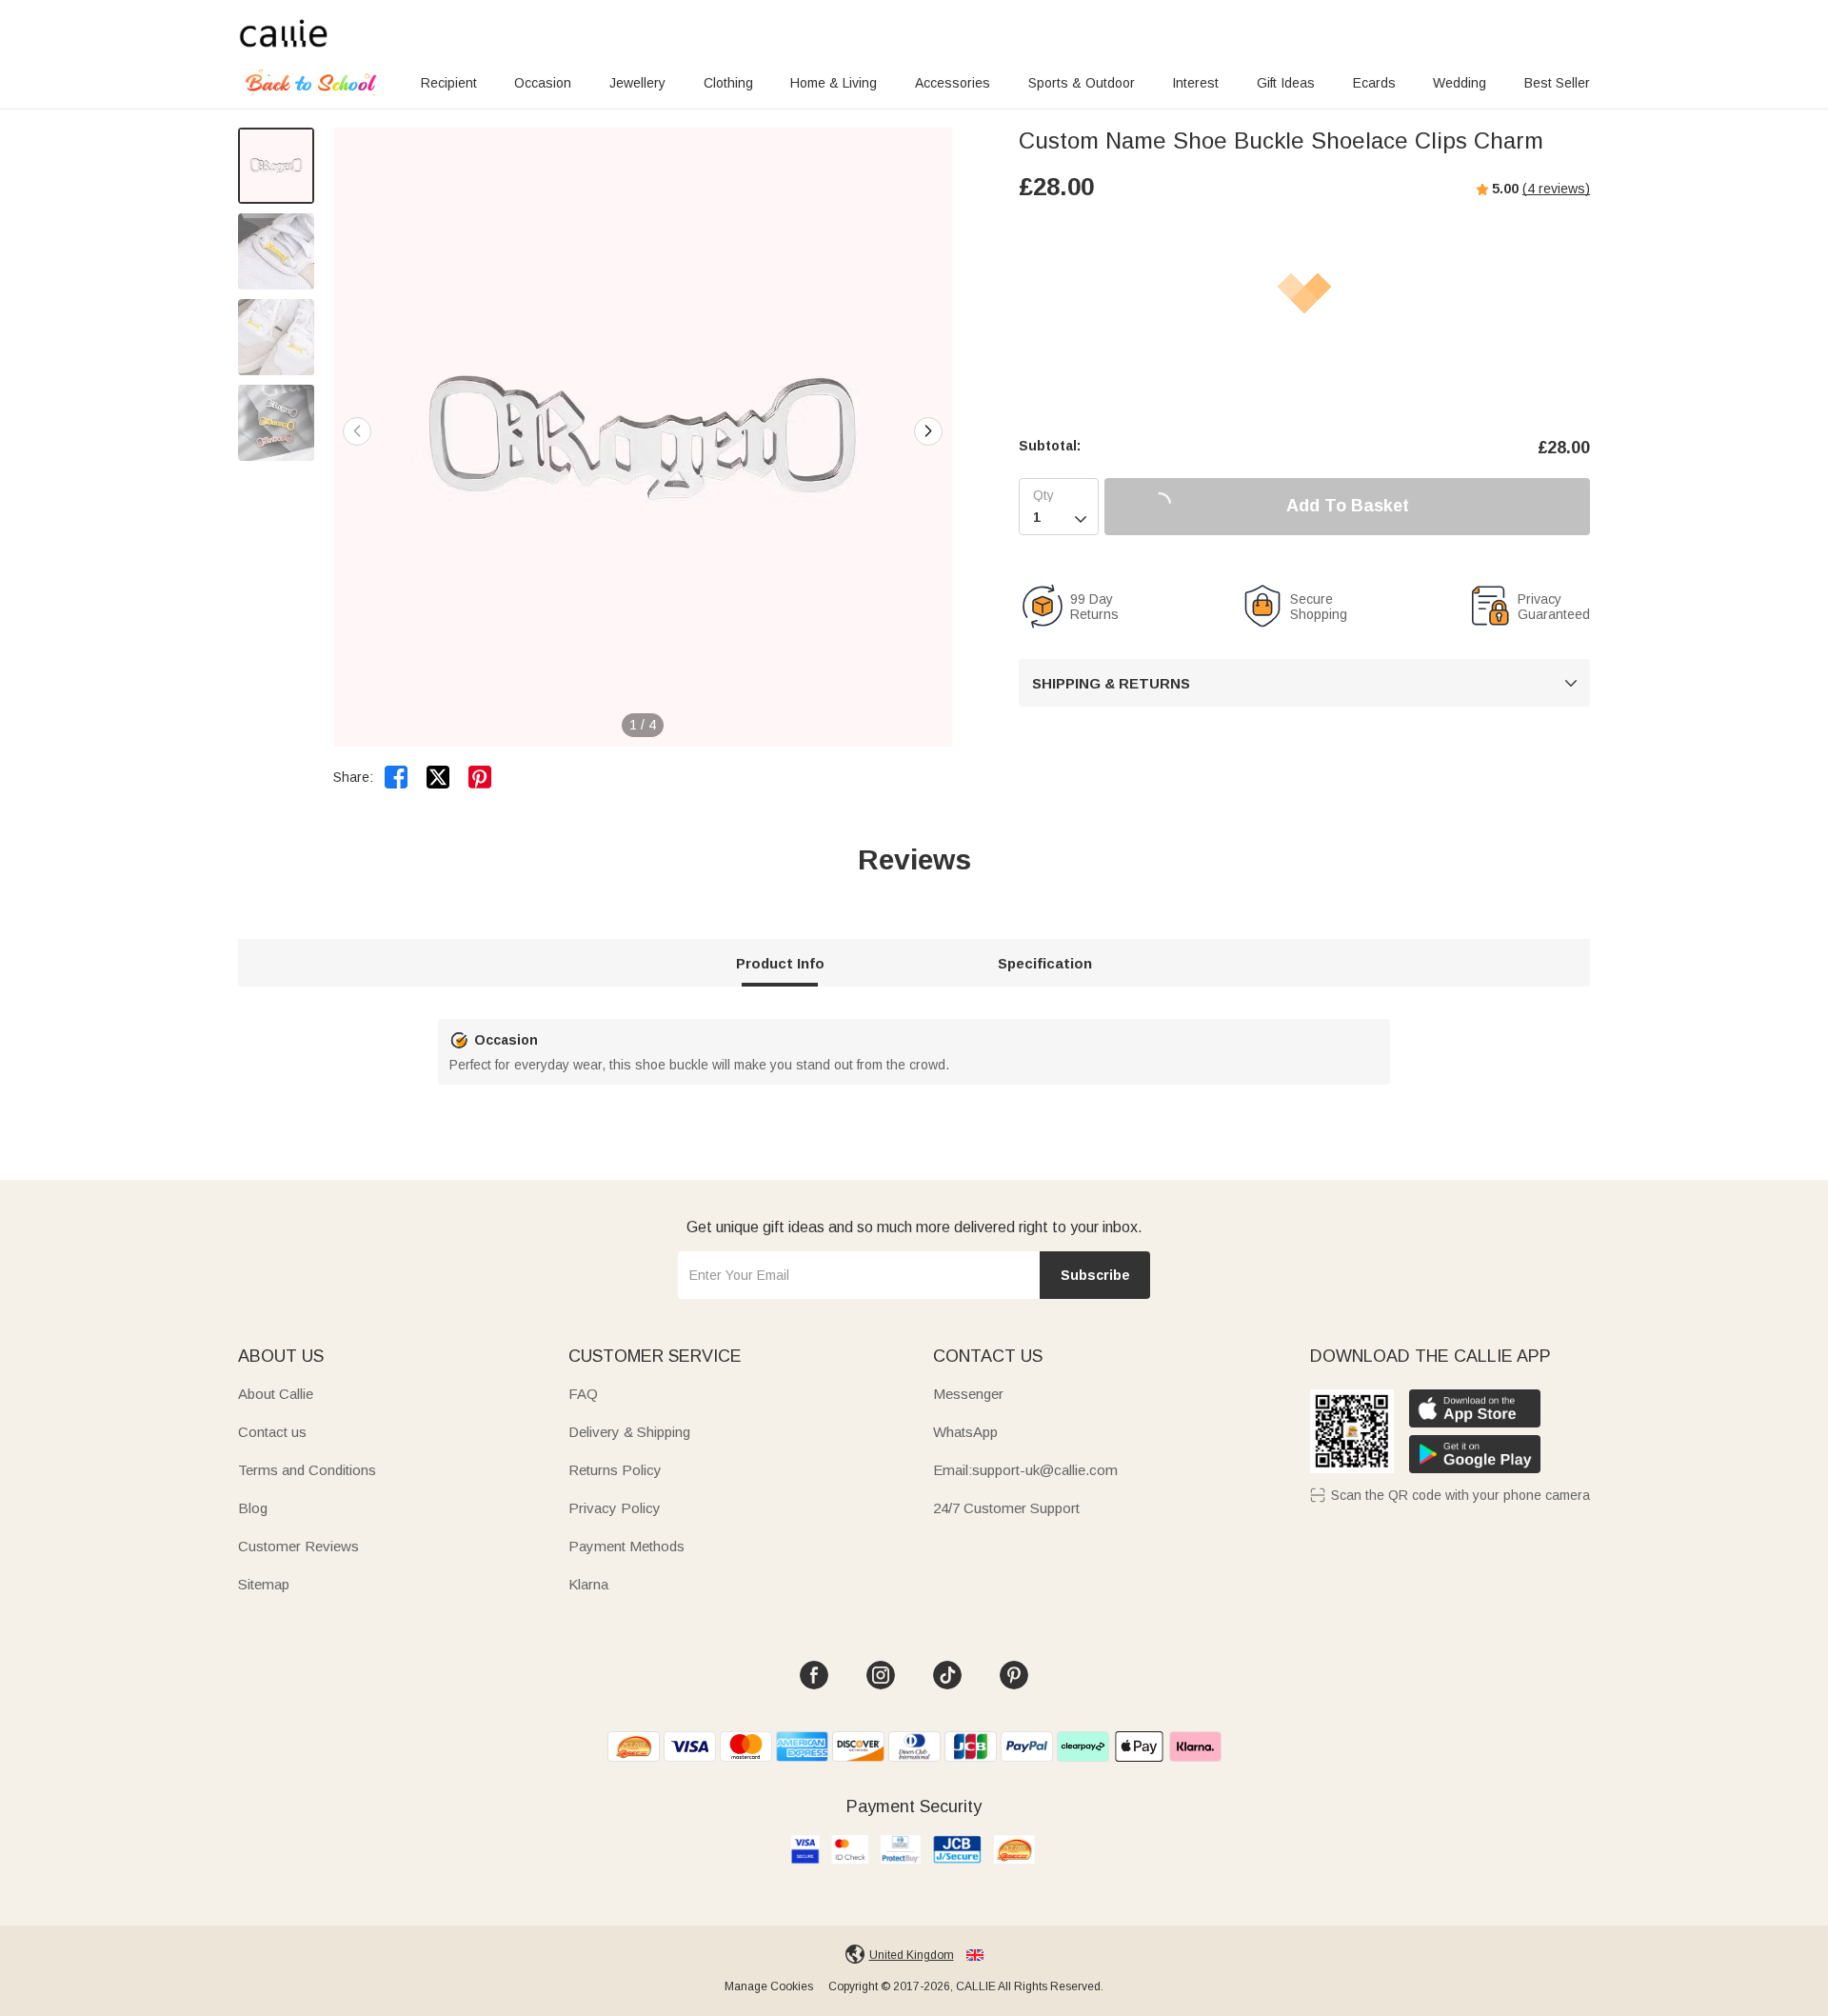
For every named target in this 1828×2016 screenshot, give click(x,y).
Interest (1195, 83)
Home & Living (834, 83)
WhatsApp (965, 1432)
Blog (253, 1508)
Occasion (543, 83)
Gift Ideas (1286, 83)
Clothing (728, 83)
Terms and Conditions (307, 1470)
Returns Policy (615, 1470)
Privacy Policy (615, 1508)
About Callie (276, 1394)
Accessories (953, 83)
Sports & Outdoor (1082, 83)
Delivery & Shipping (629, 1432)
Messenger (968, 1394)
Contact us (272, 1432)
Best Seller (1557, 83)
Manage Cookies (769, 1986)
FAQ (583, 1394)
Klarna (588, 1584)
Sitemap (264, 1584)
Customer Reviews (298, 1546)
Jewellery (637, 83)
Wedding (1460, 83)
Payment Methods (626, 1546)
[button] (928, 431)
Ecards (1374, 83)
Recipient (449, 83)
